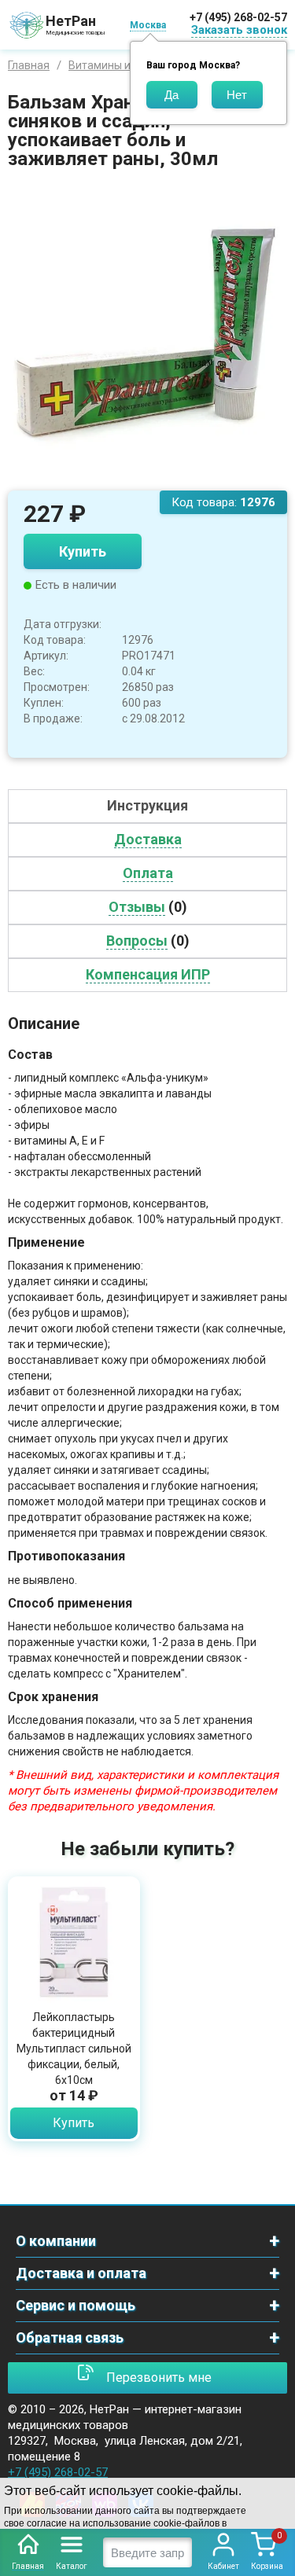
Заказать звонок (239, 30)
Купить (83, 551)
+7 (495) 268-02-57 (238, 17)
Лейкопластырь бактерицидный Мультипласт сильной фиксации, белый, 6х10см (74, 2049)
